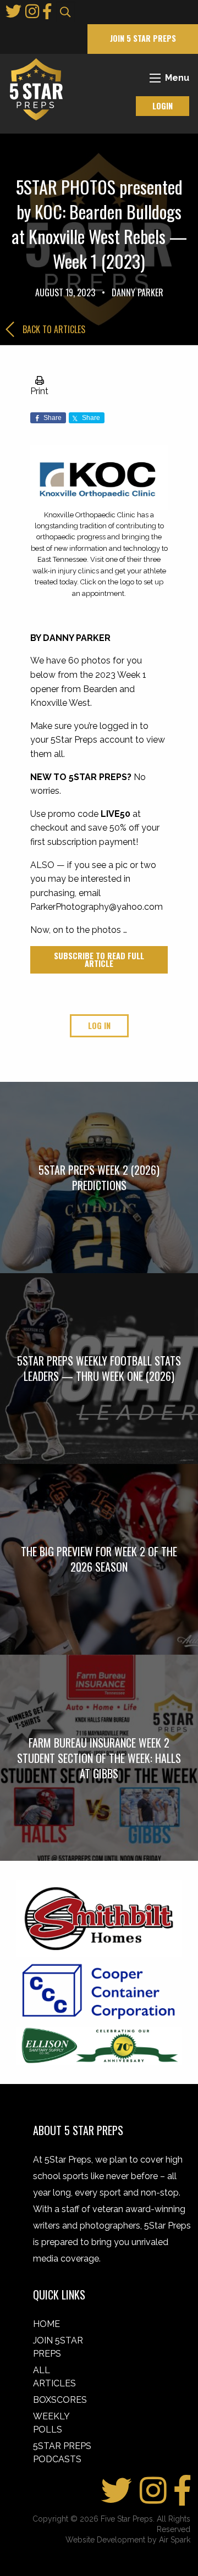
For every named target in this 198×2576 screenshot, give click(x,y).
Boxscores (60, 2400)
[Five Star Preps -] (34, 89)
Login (163, 106)
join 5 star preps (143, 38)
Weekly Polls (51, 2423)
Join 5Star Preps (58, 2347)
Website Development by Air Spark (128, 2540)
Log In (99, 1026)
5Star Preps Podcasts (62, 2453)
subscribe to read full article (99, 960)
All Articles (54, 2377)
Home (46, 2324)
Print (39, 391)
